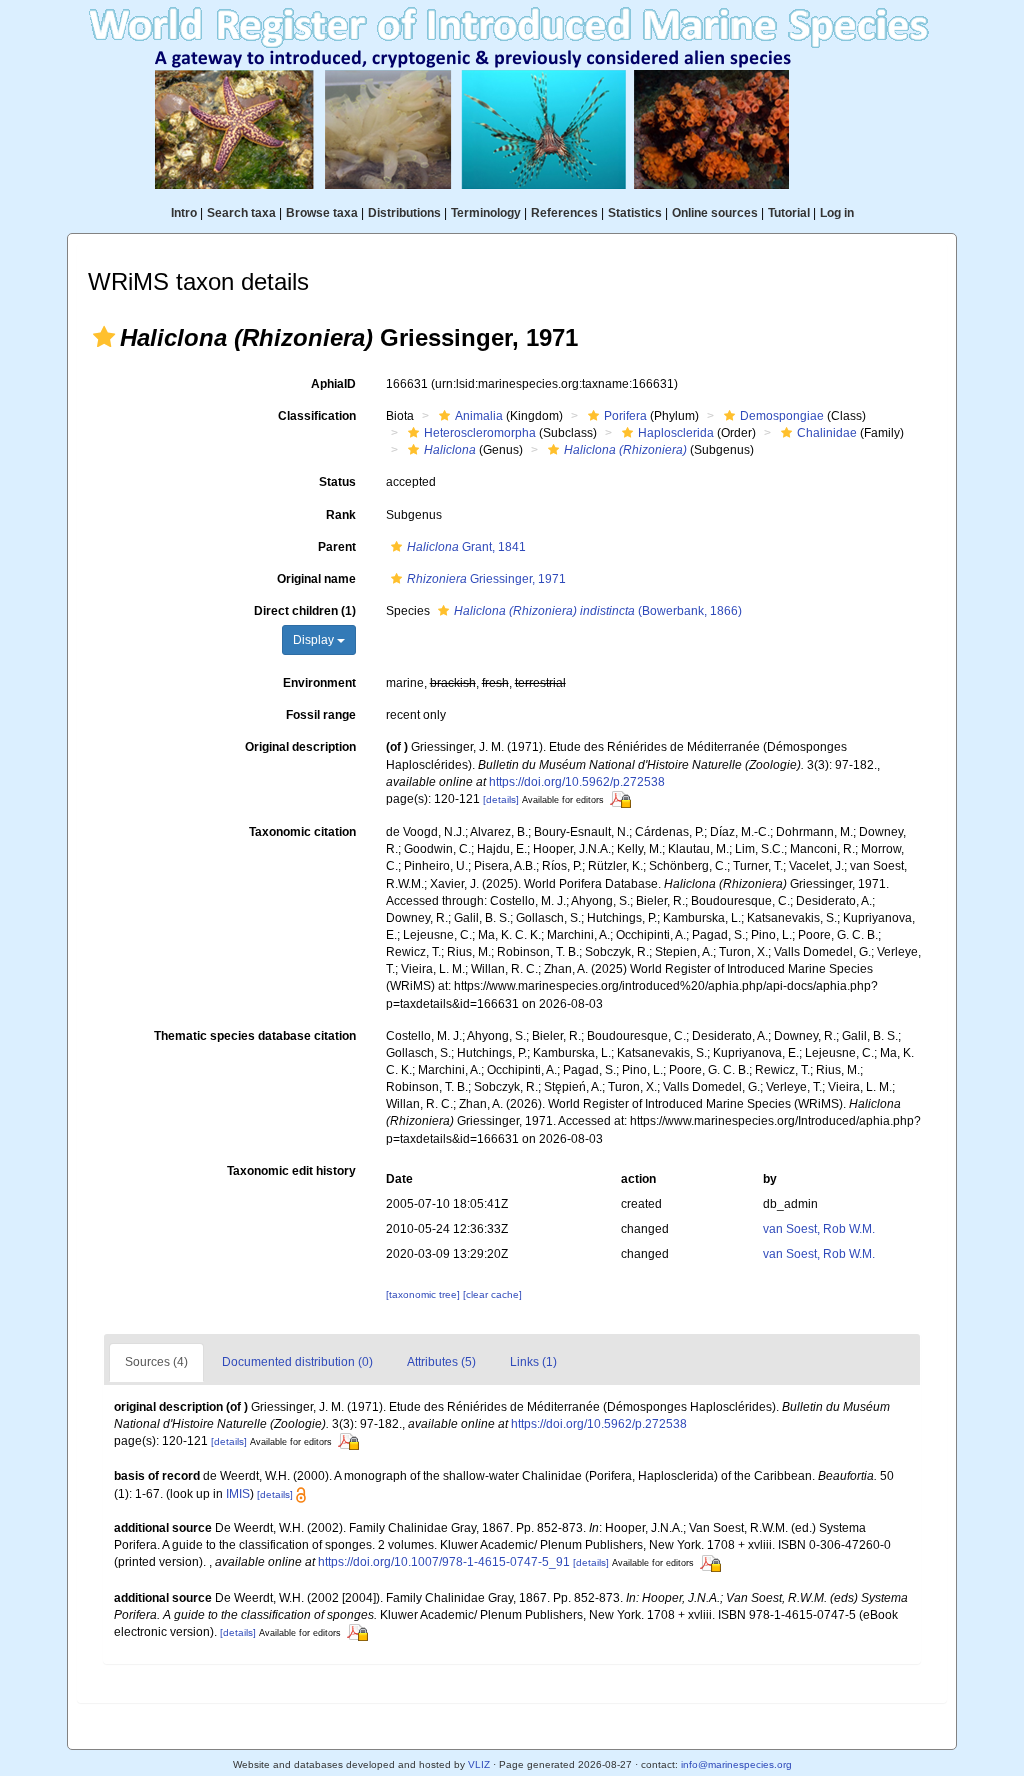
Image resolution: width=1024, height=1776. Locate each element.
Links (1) (533, 1362)
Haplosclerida (676, 433)
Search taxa (241, 213)
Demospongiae (782, 416)
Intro (184, 213)
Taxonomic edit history (291, 1171)
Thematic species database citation (255, 1036)
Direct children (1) (305, 611)
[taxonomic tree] (424, 1294)
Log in (837, 213)
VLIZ (479, 1764)
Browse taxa (322, 213)
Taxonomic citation (302, 832)
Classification (317, 416)
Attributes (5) (441, 1362)
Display (315, 640)
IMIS (238, 1494)
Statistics (635, 213)
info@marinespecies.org (736, 1764)
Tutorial (789, 213)
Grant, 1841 (466, 547)
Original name (316, 579)
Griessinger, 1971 (486, 579)
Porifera (625, 416)
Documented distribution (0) (297, 1362)
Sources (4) (156, 1362)
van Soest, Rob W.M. (819, 1229)
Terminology (486, 213)
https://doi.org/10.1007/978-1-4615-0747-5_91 (444, 1562)
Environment (319, 683)
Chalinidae (827, 433)
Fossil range (321, 715)
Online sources (715, 213)
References (564, 213)
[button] (104, 337)
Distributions (404, 213)
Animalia (479, 416)
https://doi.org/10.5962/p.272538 (577, 782)
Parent (337, 547)
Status (337, 482)
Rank (341, 515)
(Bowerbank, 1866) (598, 611)
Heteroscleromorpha (480, 433)
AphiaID (333, 384)
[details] (501, 799)
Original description (300, 747)
